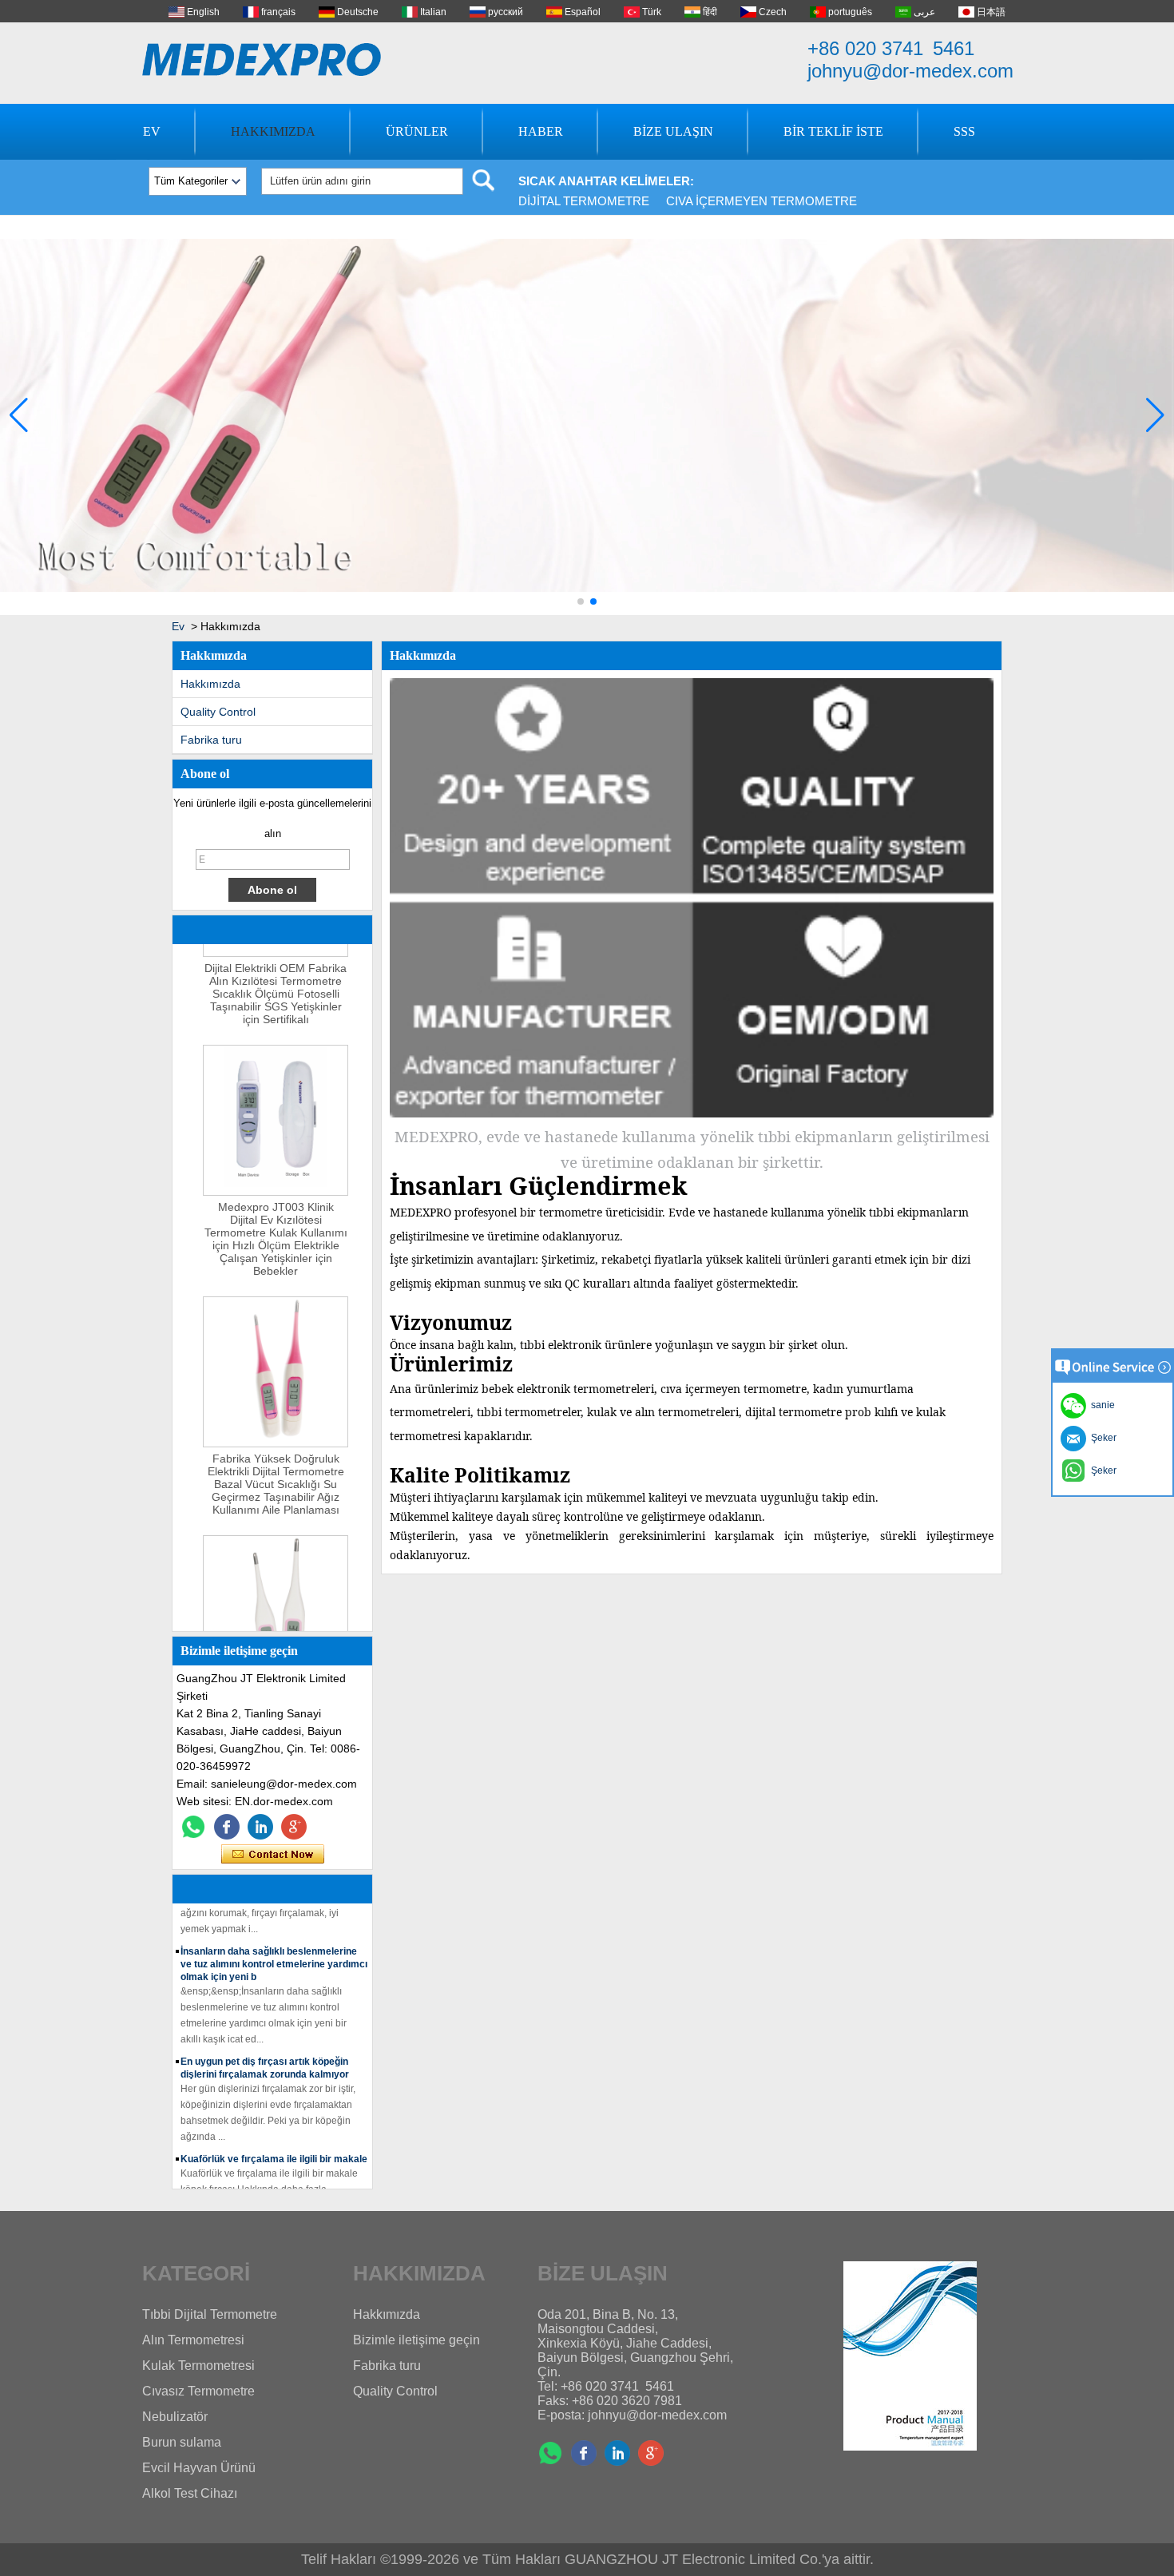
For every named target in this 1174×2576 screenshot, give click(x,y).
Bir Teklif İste (833, 131)
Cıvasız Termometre (198, 2391)
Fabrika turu (211, 740)
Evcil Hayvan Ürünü (199, 2468)
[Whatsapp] (193, 1827)
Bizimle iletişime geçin (416, 2340)
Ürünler (417, 131)
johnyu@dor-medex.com (910, 71)
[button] (581, 601)
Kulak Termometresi (198, 2366)
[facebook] (227, 1827)
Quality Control (218, 712)
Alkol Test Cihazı (190, 2493)
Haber (541, 131)
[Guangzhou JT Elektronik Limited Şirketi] (262, 60)
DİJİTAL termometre (584, 201)
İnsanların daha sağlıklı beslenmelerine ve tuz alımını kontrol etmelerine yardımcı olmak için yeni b (274, 1945)
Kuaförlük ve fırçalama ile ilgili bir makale (274, 2140)
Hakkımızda (273, 131)
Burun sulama (182, 2442)
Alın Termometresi (193, 2340)
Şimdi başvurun (273, 1855)
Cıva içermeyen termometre (762, 201)
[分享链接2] (294, 1827)
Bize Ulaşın (673, 131)
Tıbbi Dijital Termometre (210, 2314)
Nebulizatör (175, 2417)
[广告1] (587, 612)
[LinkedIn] (260, 1827)
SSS (964, 131)
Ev (152, 131)
